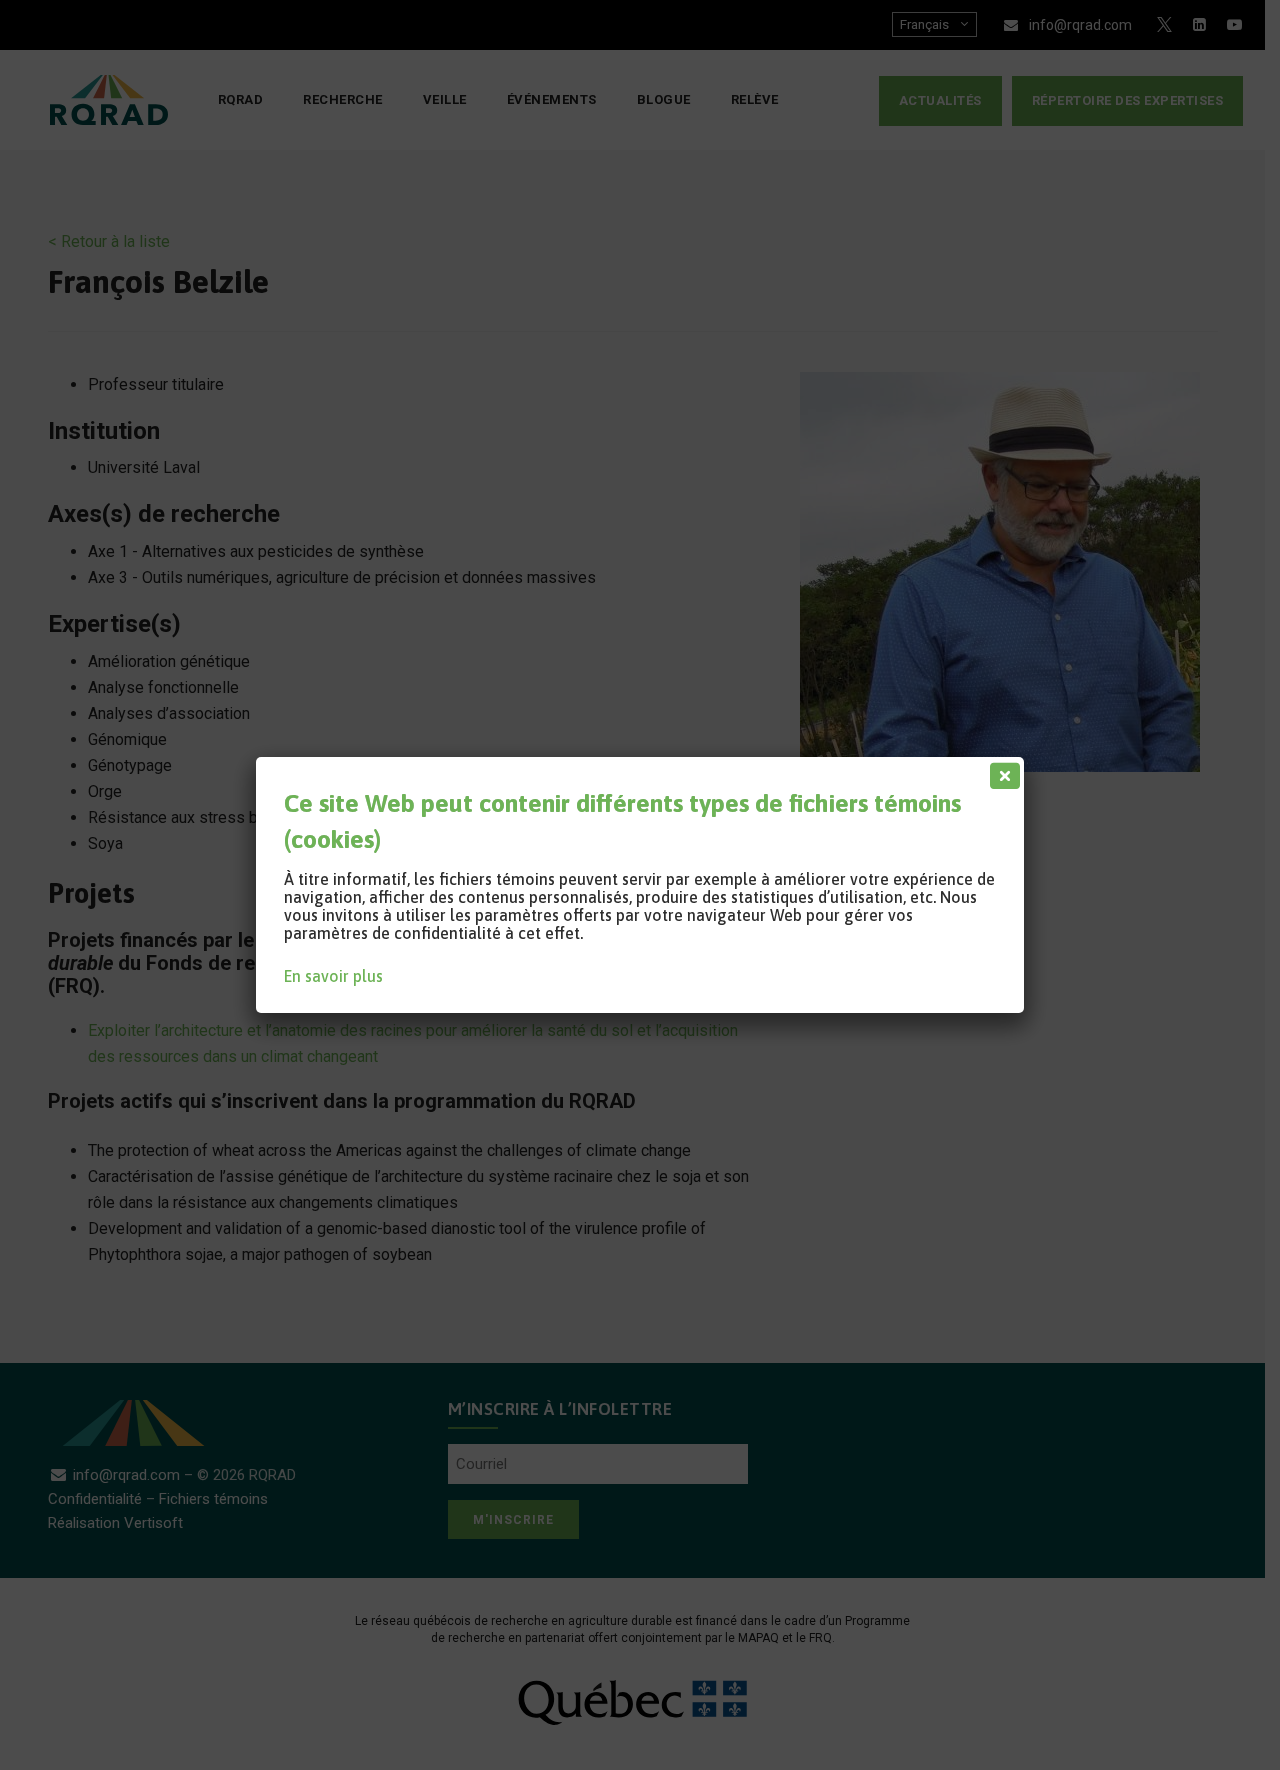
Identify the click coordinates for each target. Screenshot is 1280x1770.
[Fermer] (1001, 771)
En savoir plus (333, 976)
